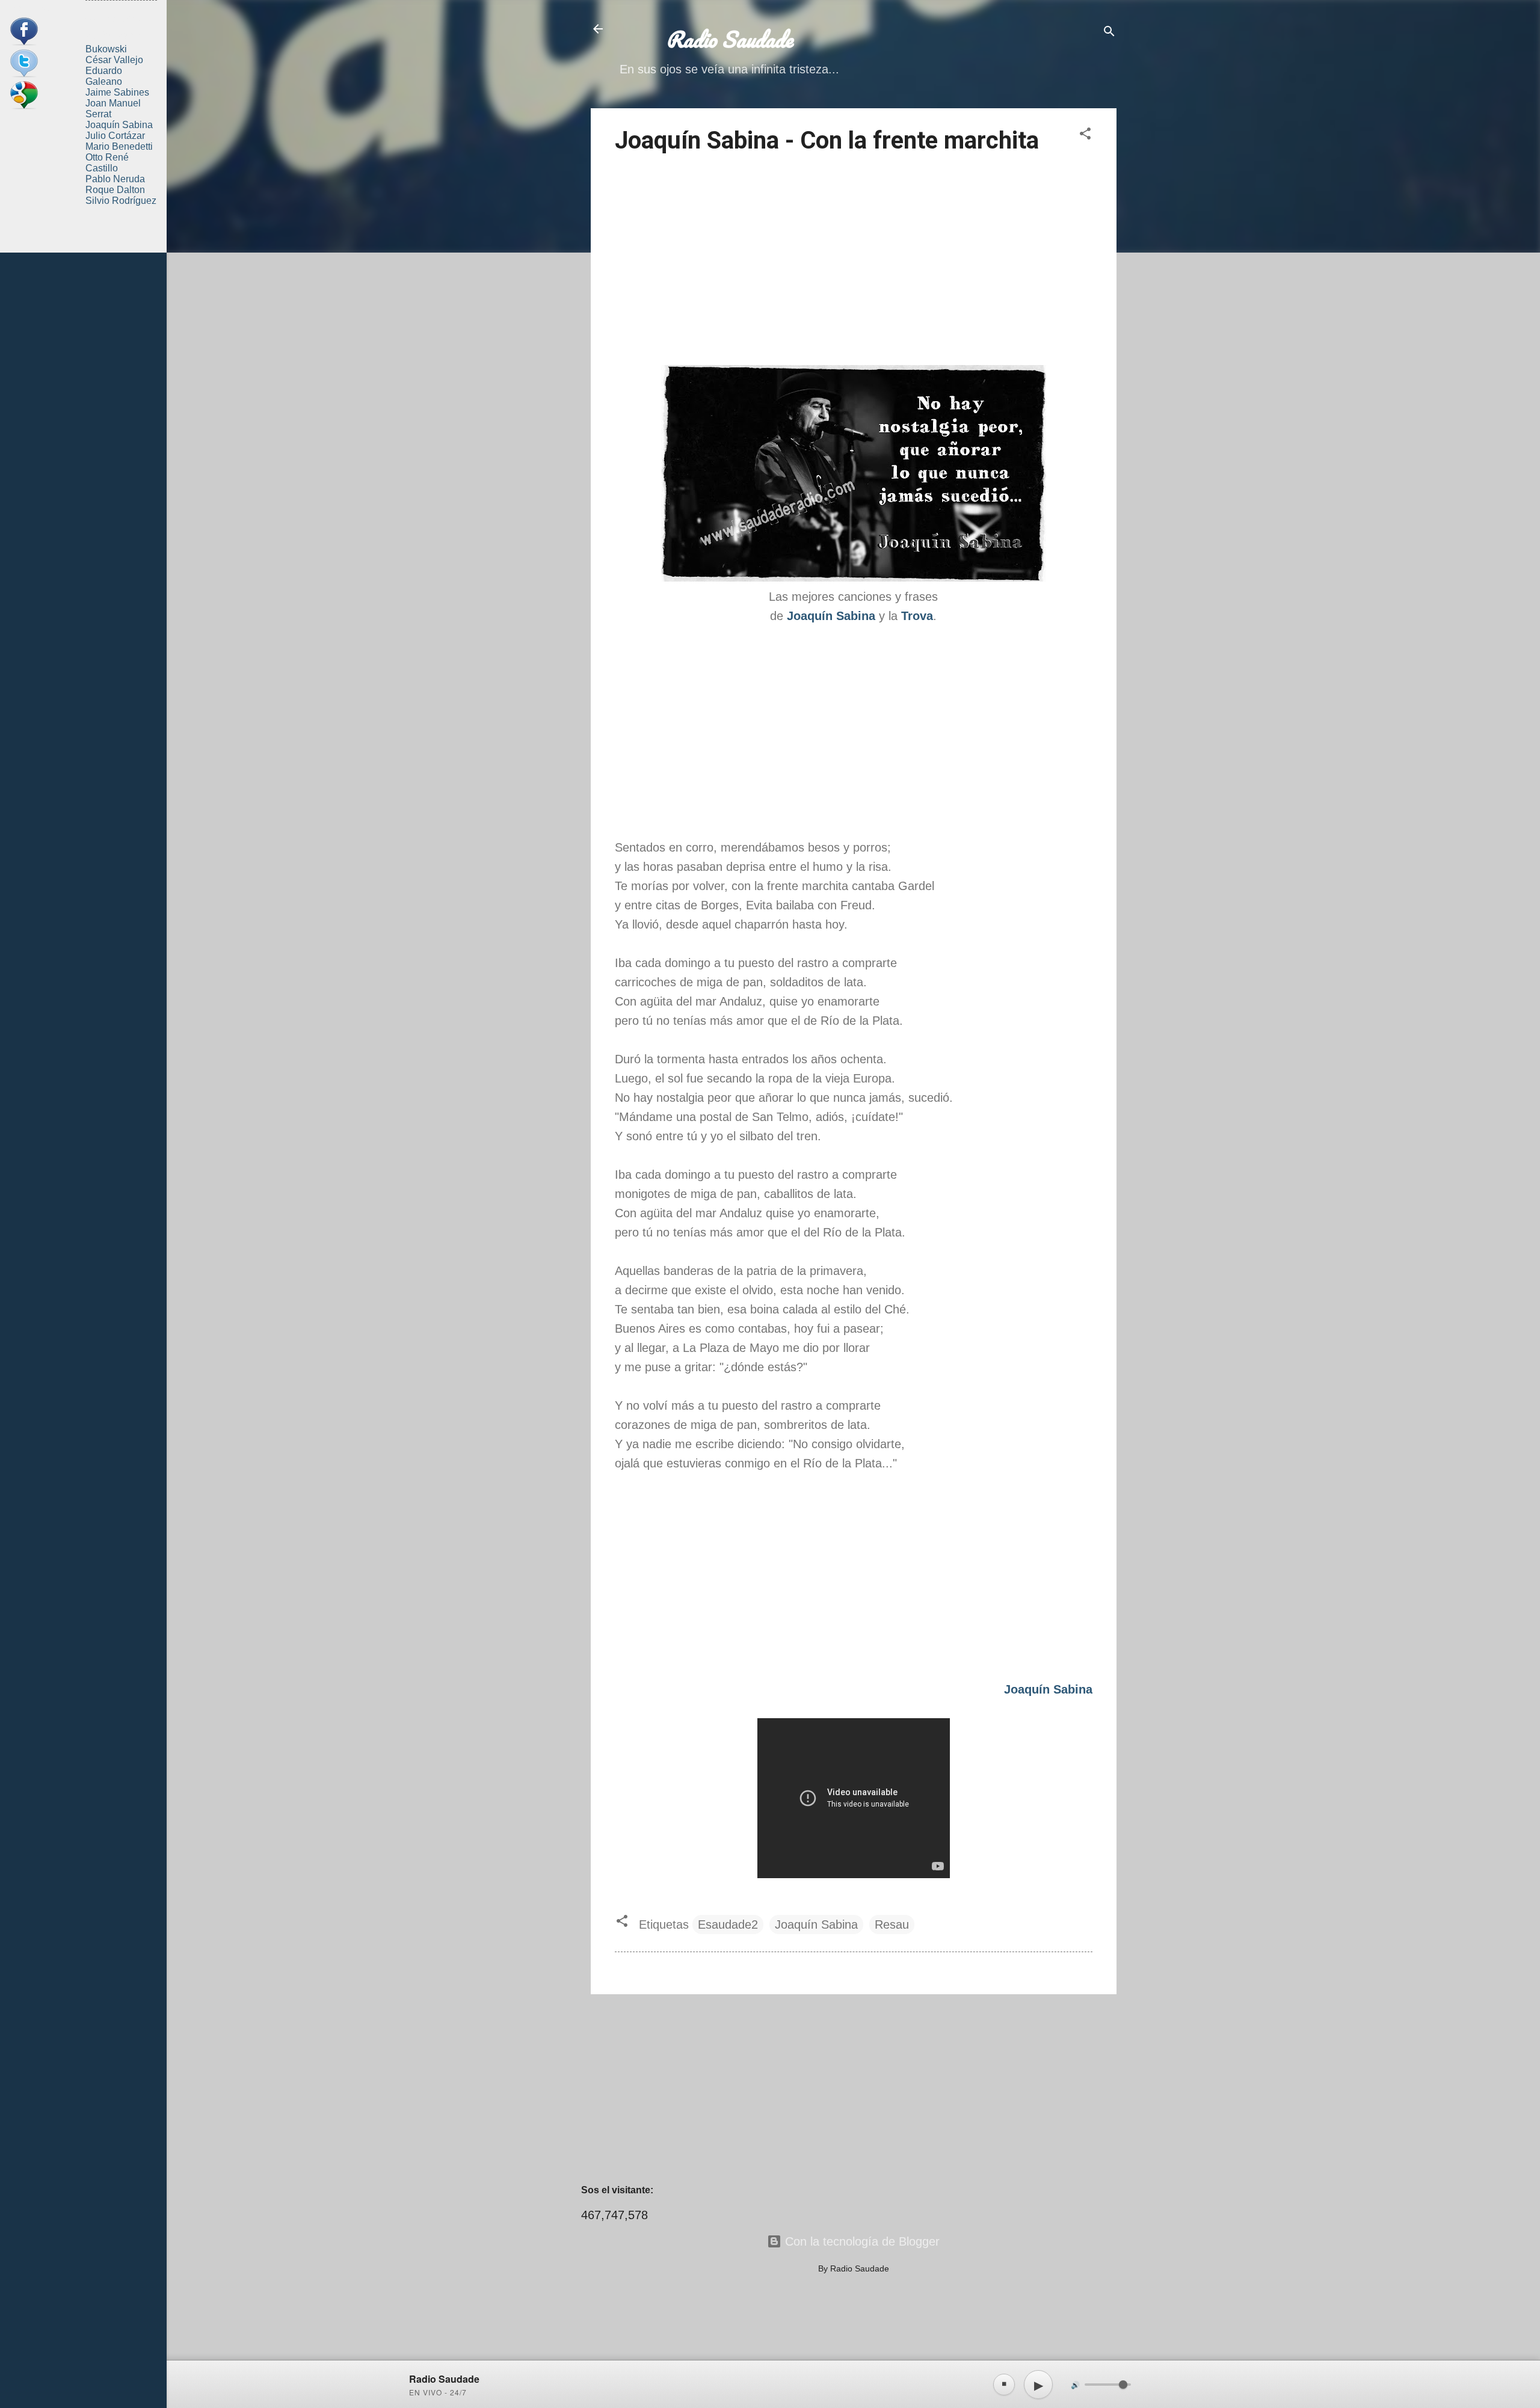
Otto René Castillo (107, 163)
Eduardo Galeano (104, 76)
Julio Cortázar (115, 136)
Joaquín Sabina (816, 1924)
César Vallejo (114, 60)
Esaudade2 (728, 1924)
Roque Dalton (115, 190)
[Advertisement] (854, 262)
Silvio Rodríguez (121, 201)
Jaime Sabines (117, 92)
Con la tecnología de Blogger (861, 2241)
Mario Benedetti (119, 146)
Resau (892, 1924)
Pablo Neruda (115, 179)
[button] (1085, 135)
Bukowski (106, 49)
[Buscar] (1109, 33)
